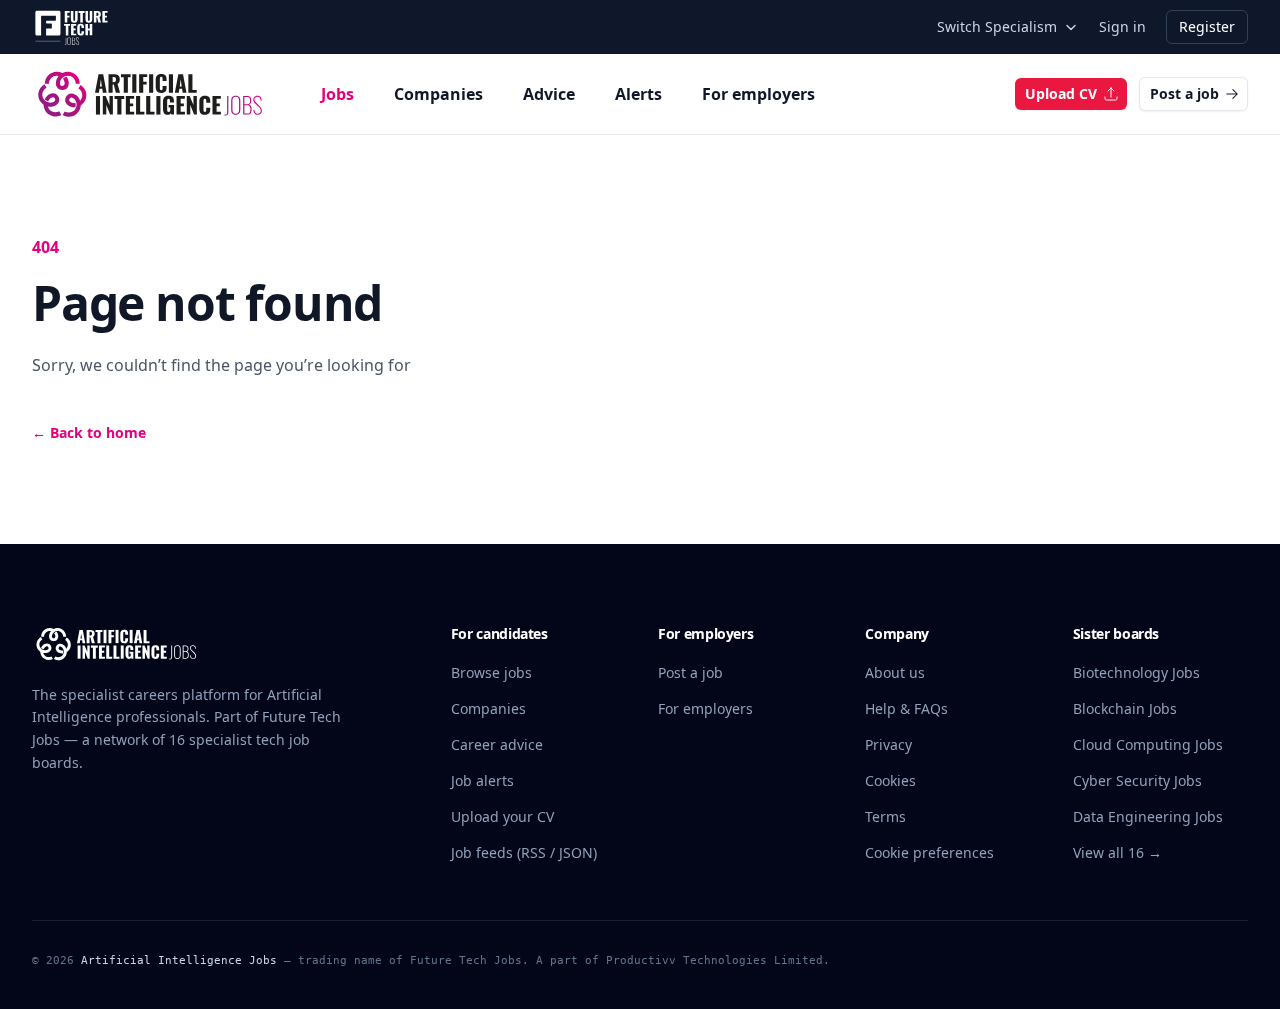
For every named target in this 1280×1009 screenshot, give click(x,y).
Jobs (337, 94)
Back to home (89, 432)
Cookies (890, 780)
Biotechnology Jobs (1136, 672)
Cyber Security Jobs (1137, 780)
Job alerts (482, 780)
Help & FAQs (906, 708)
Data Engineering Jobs (1148, 816)
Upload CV (1061, 93)
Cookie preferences (929, 852)
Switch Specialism (997, 26)
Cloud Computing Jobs (1148, 744)
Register (1207, 26)
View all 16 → (1117, 852)
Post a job (1184, 93)
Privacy (888, 744)
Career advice (497, 744)
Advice (549, 94)
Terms (885, 816)
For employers (758, 94)
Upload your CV (502, 816)
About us (895, 672)
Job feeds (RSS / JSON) (524, 852)
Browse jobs (491, 672)
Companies (438, 94)
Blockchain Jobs (1125, 708)
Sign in (1122, 26)
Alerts (638, 94)
